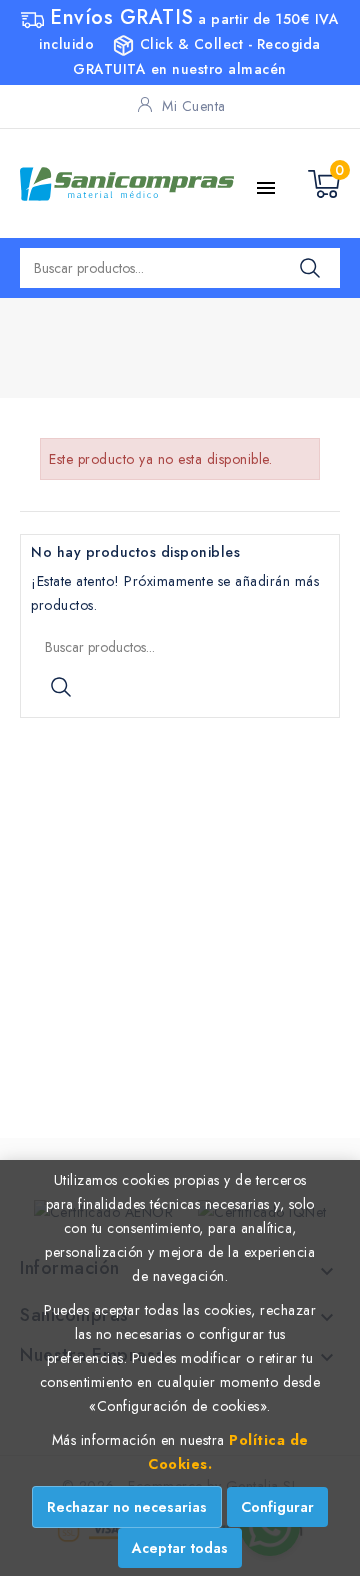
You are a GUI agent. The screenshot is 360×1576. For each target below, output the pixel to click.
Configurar (277, 1507)
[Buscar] (310, 268)
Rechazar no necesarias (127, 1507)
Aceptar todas (180, 1548)
